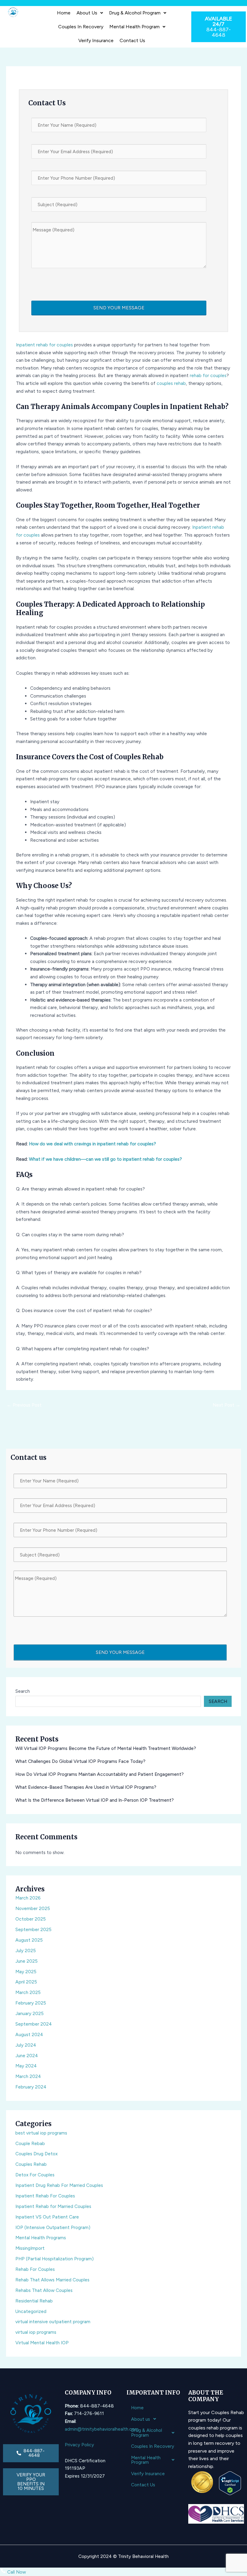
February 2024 (31, 2087)
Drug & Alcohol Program (135, 13)
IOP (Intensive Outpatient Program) (53, 2227)
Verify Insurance (96, 40)
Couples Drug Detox (36, 2154)
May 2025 (26, 1972)
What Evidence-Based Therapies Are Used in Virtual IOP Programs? (86, 1787)
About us (87, 13)
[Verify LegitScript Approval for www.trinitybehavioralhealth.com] (230, 2483)
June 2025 (27, 1961)
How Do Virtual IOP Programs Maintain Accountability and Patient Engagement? (100, 1774)
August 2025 (29, 1940)
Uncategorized (31, 2311)
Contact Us (132, 40)
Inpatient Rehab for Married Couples (53, 2206)
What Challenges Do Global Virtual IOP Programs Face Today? (80, 1761)
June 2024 (27, 2056)
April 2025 (26, 1982)
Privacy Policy (79, 2445)
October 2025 (31, 1919)
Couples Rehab (31, 2164)
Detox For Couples (35, 2175)
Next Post (227, 1405)
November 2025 (33, 1908)
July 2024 (26, 2045)
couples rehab (171, 383)
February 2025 (31, 2003)
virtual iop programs (36, 2332)
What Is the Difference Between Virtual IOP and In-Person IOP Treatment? (95, 1800)
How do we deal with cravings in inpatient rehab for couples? (92, 1144)
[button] (90, 13)
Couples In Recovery (81, 27)
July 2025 (26, 1951)
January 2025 (30, 2013)
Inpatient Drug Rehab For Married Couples (59, 2185)
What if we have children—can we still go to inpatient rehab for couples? (105, 1159)
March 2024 (28, 2076)
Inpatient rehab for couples (44, 345)
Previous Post (24, 1405)
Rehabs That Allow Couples (44, 2290)
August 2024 (29, 2034)
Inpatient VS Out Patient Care (47, 2217)
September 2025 (33, 1929)
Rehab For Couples (35, 2269)
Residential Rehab (34, 2301)
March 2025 (28, 1992)
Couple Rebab (30, 2143)
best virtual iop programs (41, 2133)
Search (23, 1691)
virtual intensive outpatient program (53, 2322)
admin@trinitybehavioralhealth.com (102, 2429)
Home (64, 13)
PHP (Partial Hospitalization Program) (55, 2259)
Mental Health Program (134, 27)
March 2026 (28, 1898)
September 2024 (34, 2024)
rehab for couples (208, 375)
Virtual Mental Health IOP (42, 2343)
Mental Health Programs (41, 2238)
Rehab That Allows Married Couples (52, 2280)
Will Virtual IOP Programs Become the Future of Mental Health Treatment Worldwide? (106, 1748)
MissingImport (30, 2248)
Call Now (16, 2572)
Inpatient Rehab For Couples (45, 2196)
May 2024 (26, 2066)
